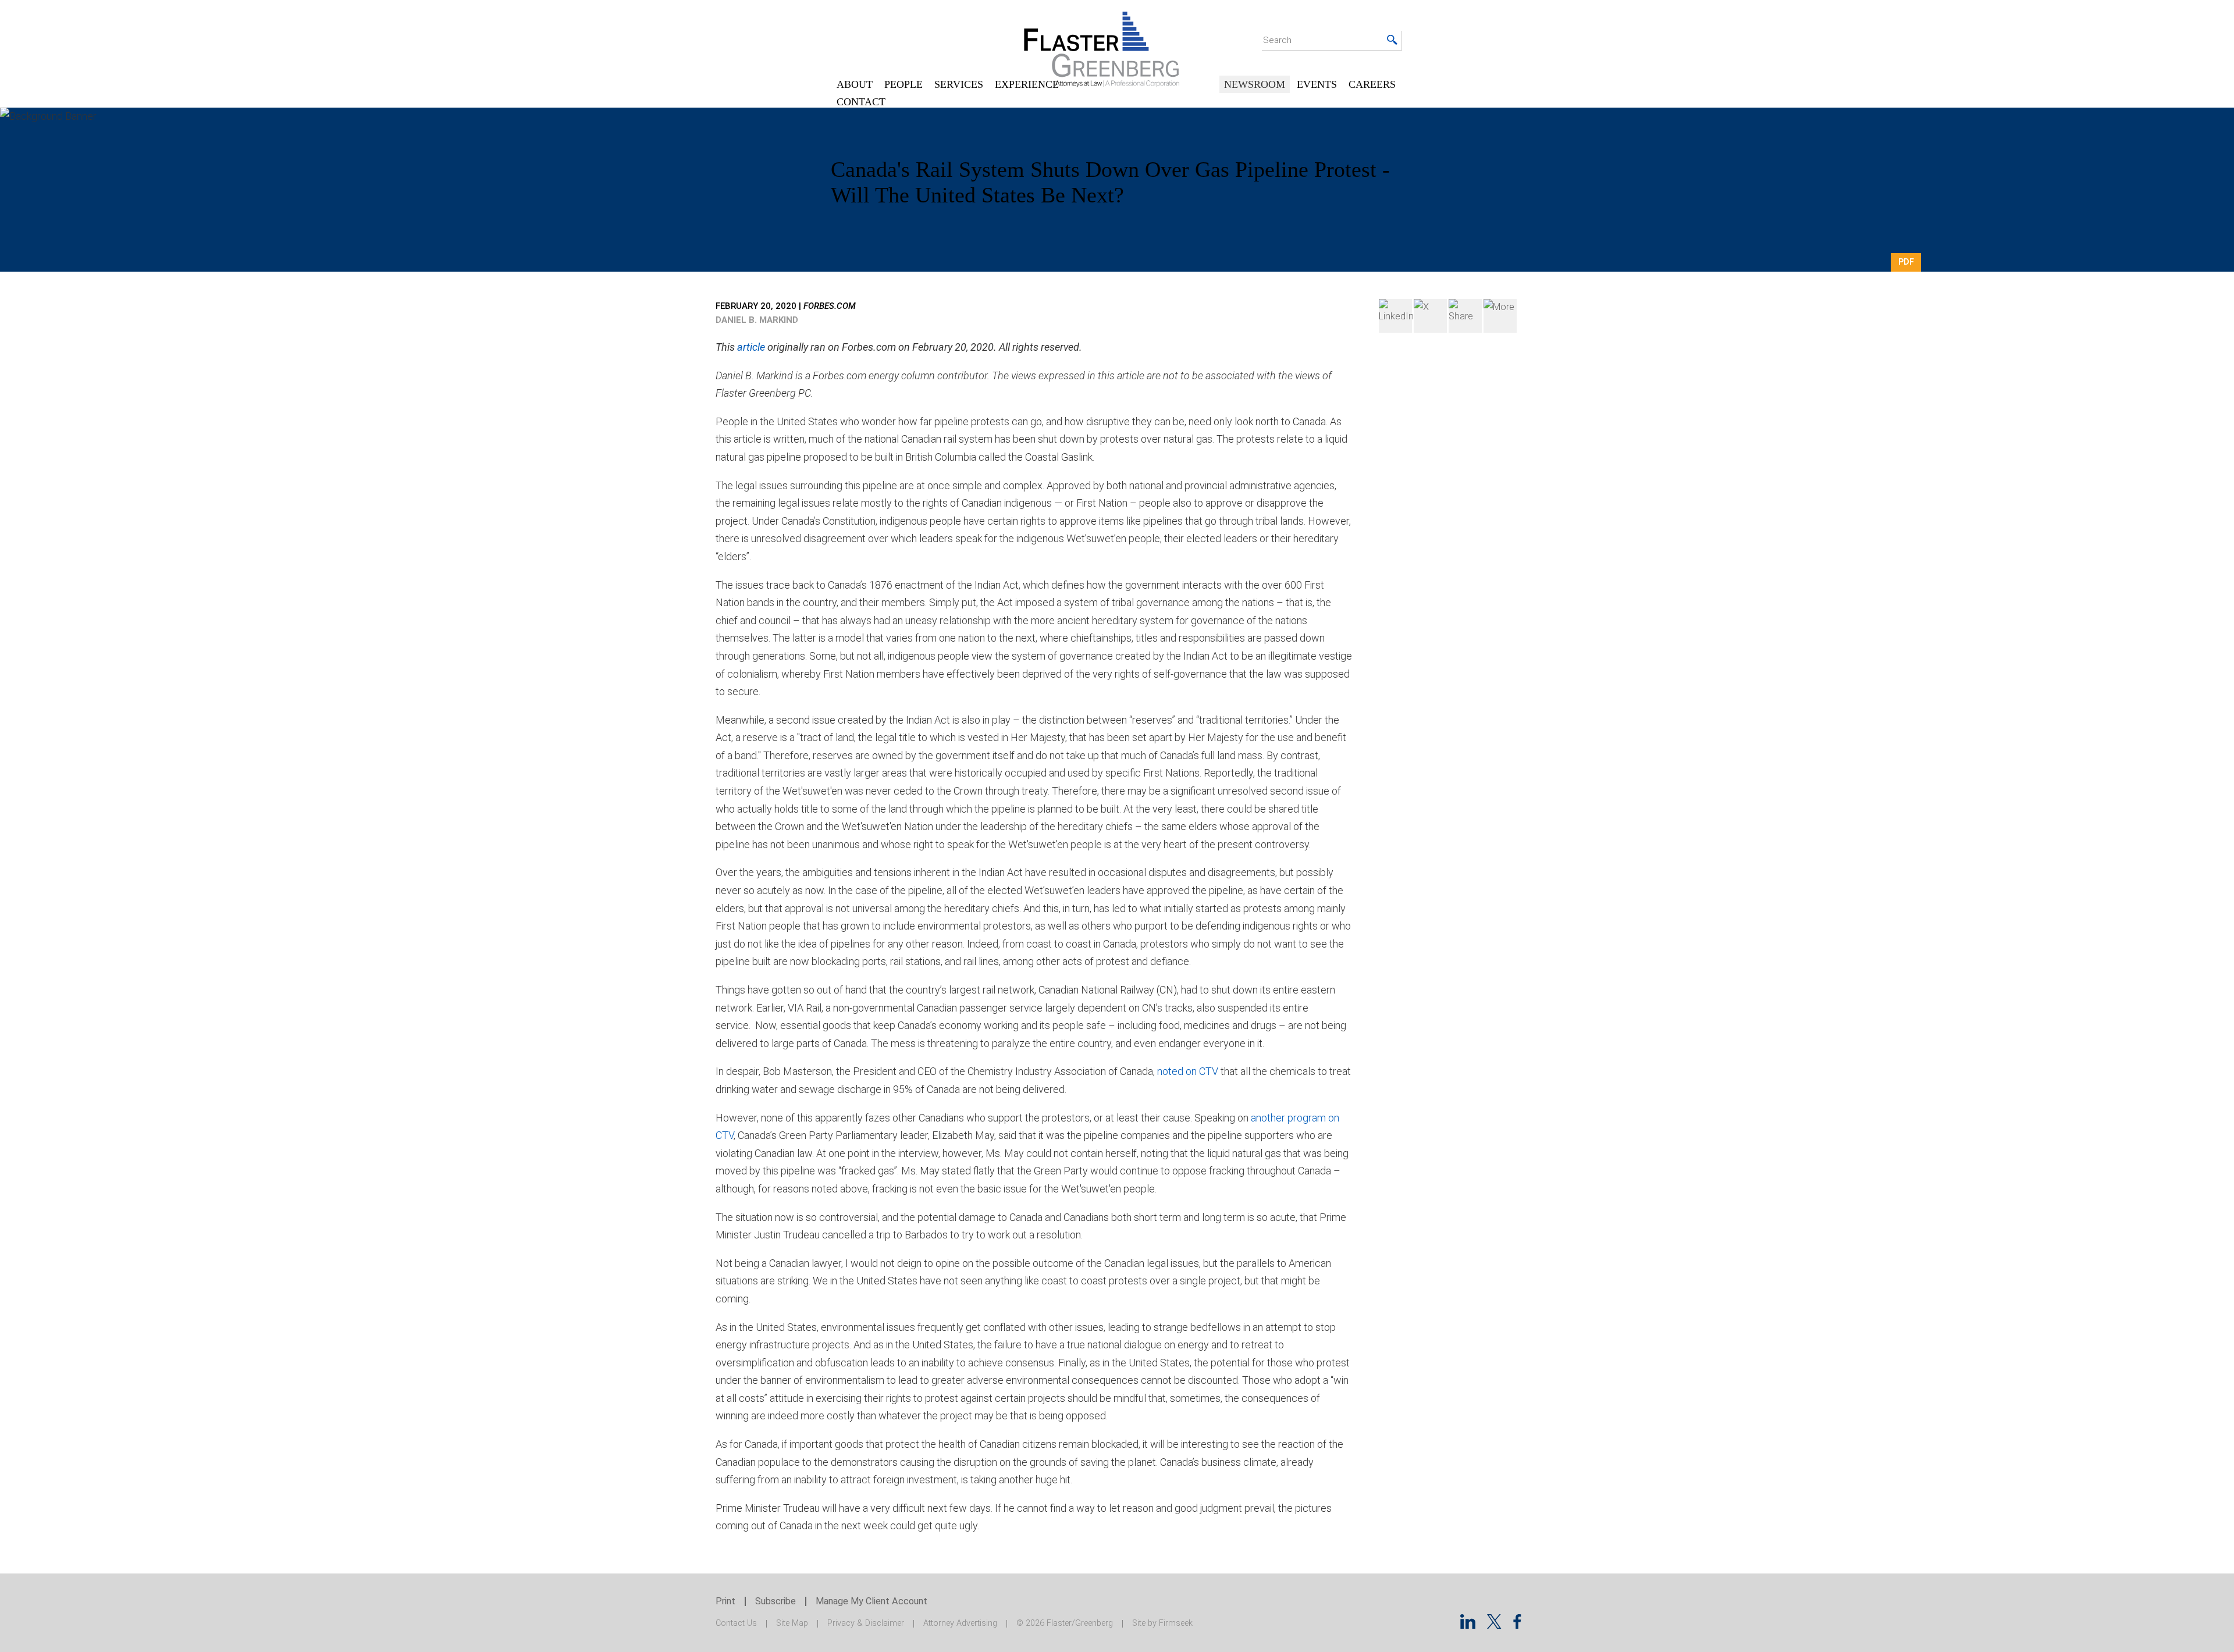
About (855, 84)
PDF (1906, 262)
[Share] (1500, 316)
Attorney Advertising (960, 1623)
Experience (1027, 84)
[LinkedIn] (1395, 316)
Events (1317, 84)
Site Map (792, 1623)
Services (959, 84)
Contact (861, 102)
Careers (1372, 84)
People (903, 84)
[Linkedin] (1468, 1625)
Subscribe (776, 1601)
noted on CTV (1188, 1071)
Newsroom (1255, 84)
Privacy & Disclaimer (866, 1623)
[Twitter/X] (1494, 1625)
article (751, 347)
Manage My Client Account (871, 1601)
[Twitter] (1430, 316)
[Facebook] (1465, 316)
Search (1277, 40)
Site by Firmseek (1162, 1623)
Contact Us (736, 1623)
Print (725, 1601)
